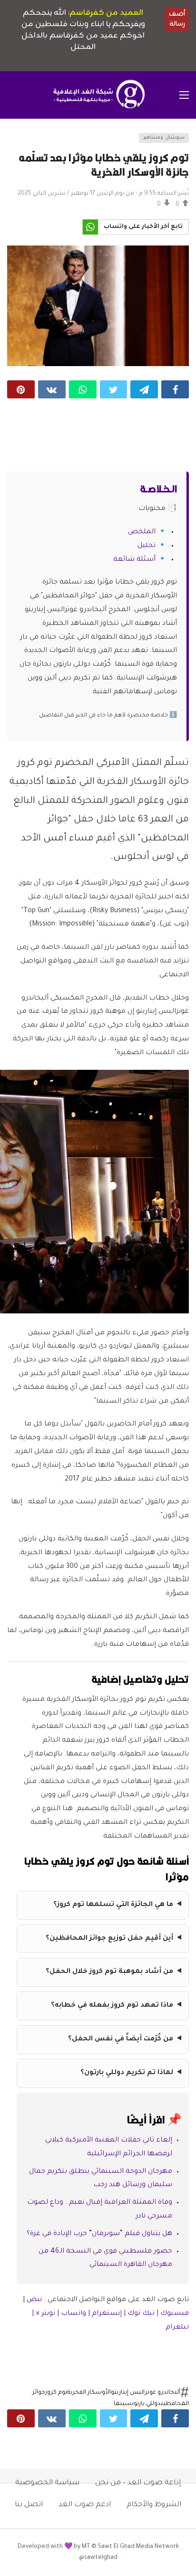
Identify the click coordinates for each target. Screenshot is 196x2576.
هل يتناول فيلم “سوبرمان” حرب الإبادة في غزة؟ (99, 2234)
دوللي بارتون (146, 2404)
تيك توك (141, 2314)
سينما (123, 2404)
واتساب (73, 2314)
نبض (34, 2300)
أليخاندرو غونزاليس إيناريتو (146, 2393)
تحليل (147, 546)
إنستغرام (107, 2314)
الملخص (142, 532)
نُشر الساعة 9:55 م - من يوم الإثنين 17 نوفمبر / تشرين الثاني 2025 (103, 194)
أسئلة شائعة (134, 560)
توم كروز (56, 2393)
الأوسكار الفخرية (89, 2393)
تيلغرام (177, 2328)
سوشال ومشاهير (164, 138)
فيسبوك (175, 2314)
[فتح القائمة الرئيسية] (184, 95)
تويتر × (46, 2314)
